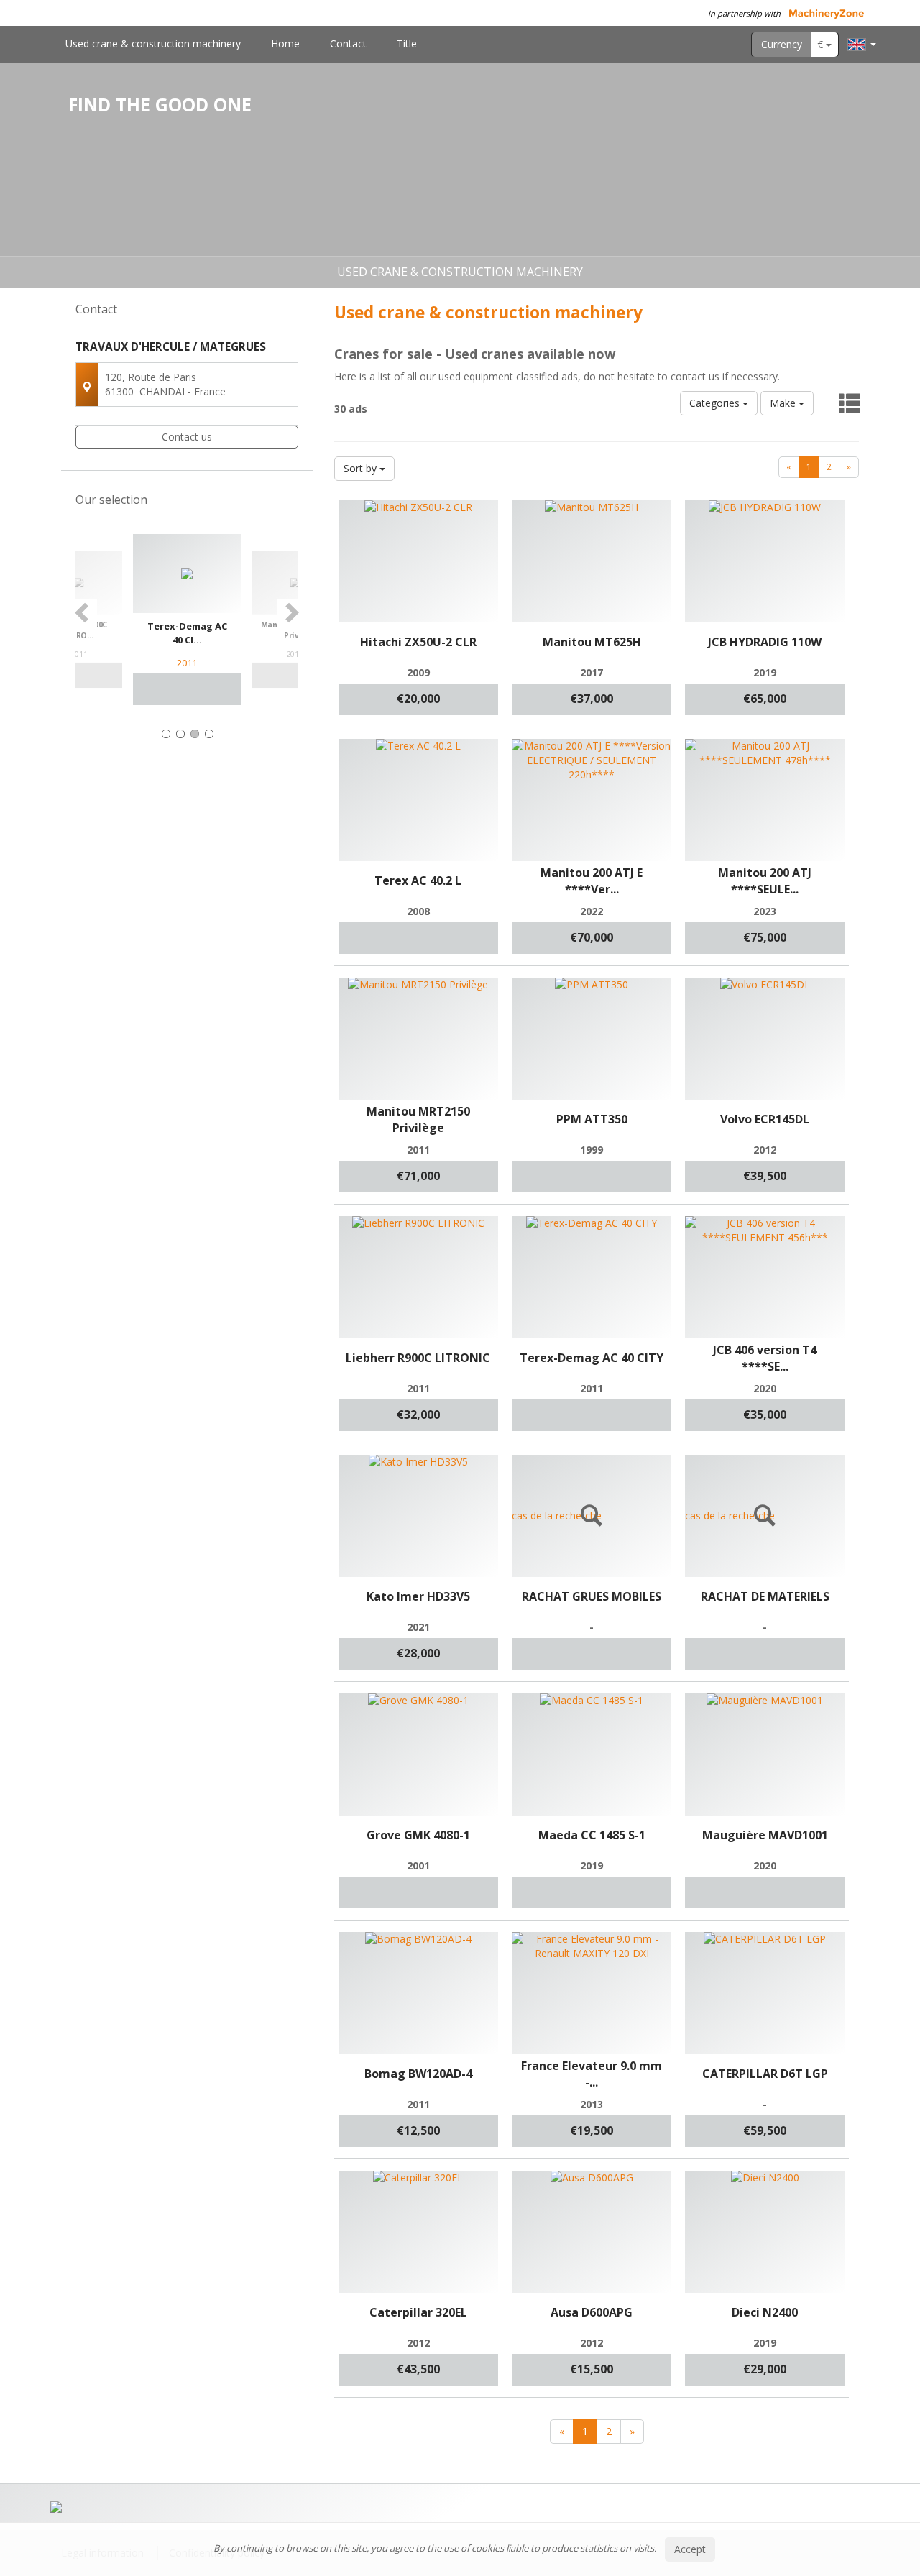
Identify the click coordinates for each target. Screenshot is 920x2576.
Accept (690, 2549)
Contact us (187, 437)
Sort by (362, 468)
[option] (187, 620)
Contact (348, 43)
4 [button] (209, 734)
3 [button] (195, 734)
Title (407, 43)
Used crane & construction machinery (153, 43)
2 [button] (180, 734)
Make (784, 403)
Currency (782, 44)
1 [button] (166, 734)
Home (285, 43)
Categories (716, 403)
